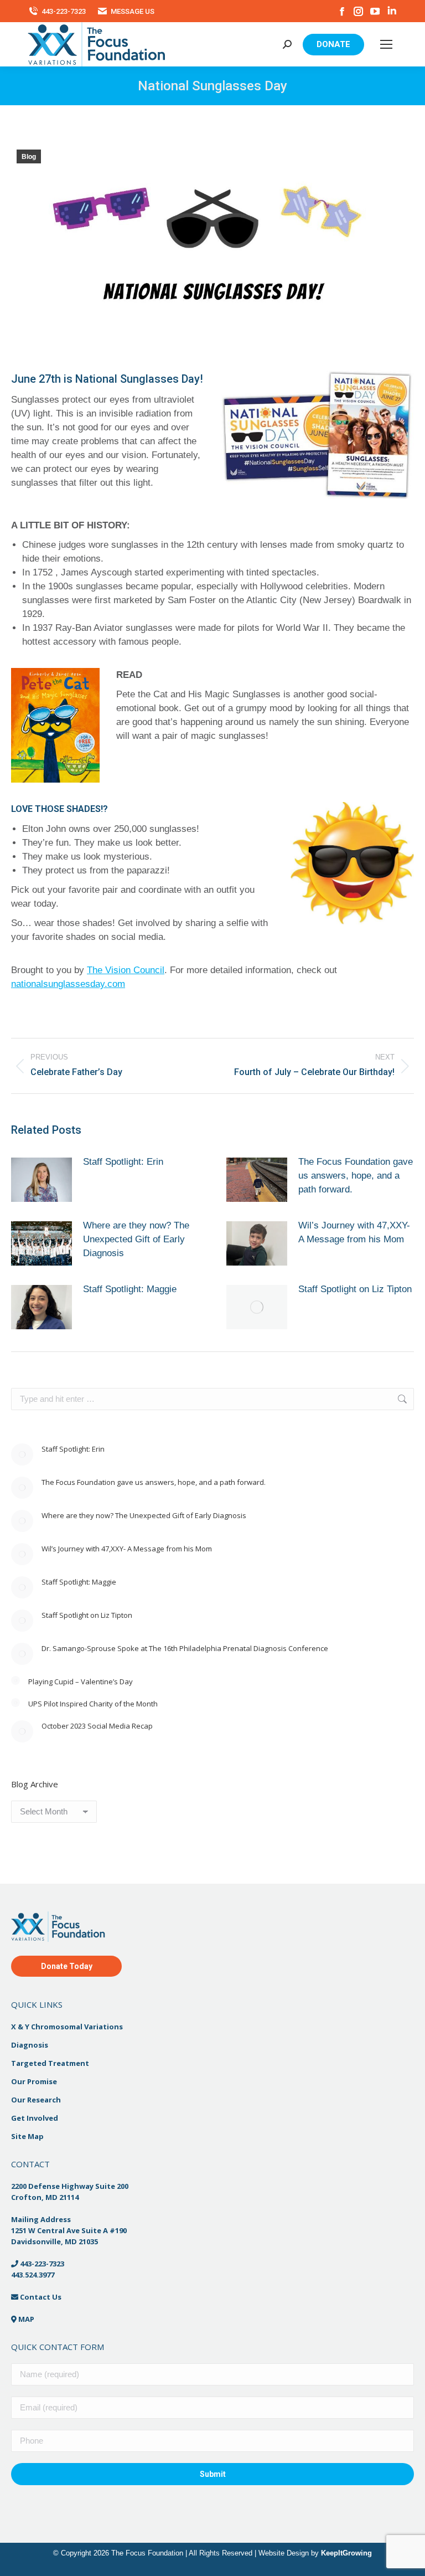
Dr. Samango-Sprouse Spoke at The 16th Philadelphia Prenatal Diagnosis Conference (185, 1648)
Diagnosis (30, 2045)
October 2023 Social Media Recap (97, 1726)
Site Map (27, 2136)
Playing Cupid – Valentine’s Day (81, 1682)
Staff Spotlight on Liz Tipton (355, 1289)
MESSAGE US (133, 11)
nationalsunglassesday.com (68, 984)
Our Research (36, 2100)
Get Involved (35, 2118)
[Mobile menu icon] (386, 44)
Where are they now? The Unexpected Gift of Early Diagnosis (136, 1239)
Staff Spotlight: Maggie (130, 1289)
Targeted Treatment (50, 2063)
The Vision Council (126, 970)
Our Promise (34, 2081)
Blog (29, 157)
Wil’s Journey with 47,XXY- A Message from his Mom (354, 1232)
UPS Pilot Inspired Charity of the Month (93, 1704)
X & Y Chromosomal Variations (67, 2027)
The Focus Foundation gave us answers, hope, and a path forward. (356, 1176)
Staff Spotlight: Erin (123, 1162)
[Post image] (42, 1180)
